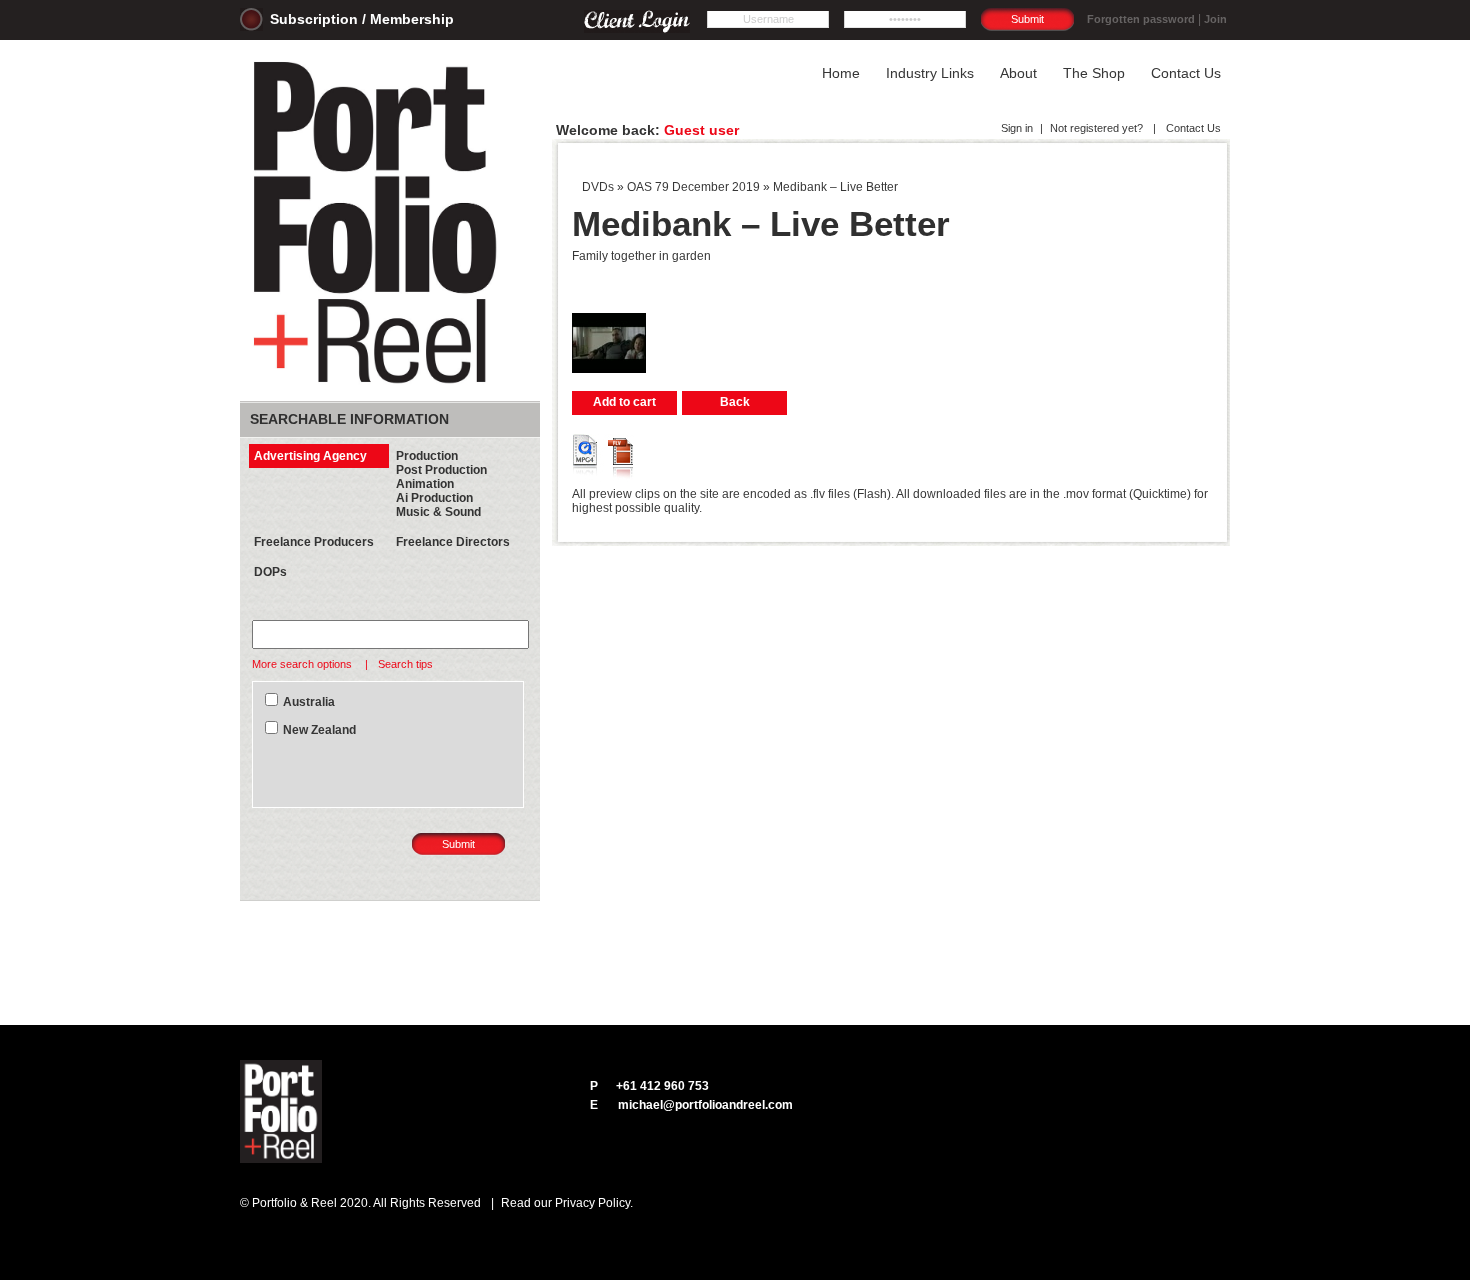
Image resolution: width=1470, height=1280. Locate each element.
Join (1215, 19)
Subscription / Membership (362, 19)
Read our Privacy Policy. (567, 1203)
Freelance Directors (453, 542)
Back (735, 402)
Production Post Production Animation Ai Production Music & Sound (441, 484)
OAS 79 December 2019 (693, 187)
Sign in (1017, 128)
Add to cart (624, 402)
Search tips (405, 664)
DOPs (270, 572)
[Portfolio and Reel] (379, 384)
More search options (303, 664)
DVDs (598, 187)
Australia (309, 702)
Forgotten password (1141, 19)
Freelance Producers (314, 542)
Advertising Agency (310, 456)
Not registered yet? (1096, 128)
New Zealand (319, 730)
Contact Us (1192, 128)
